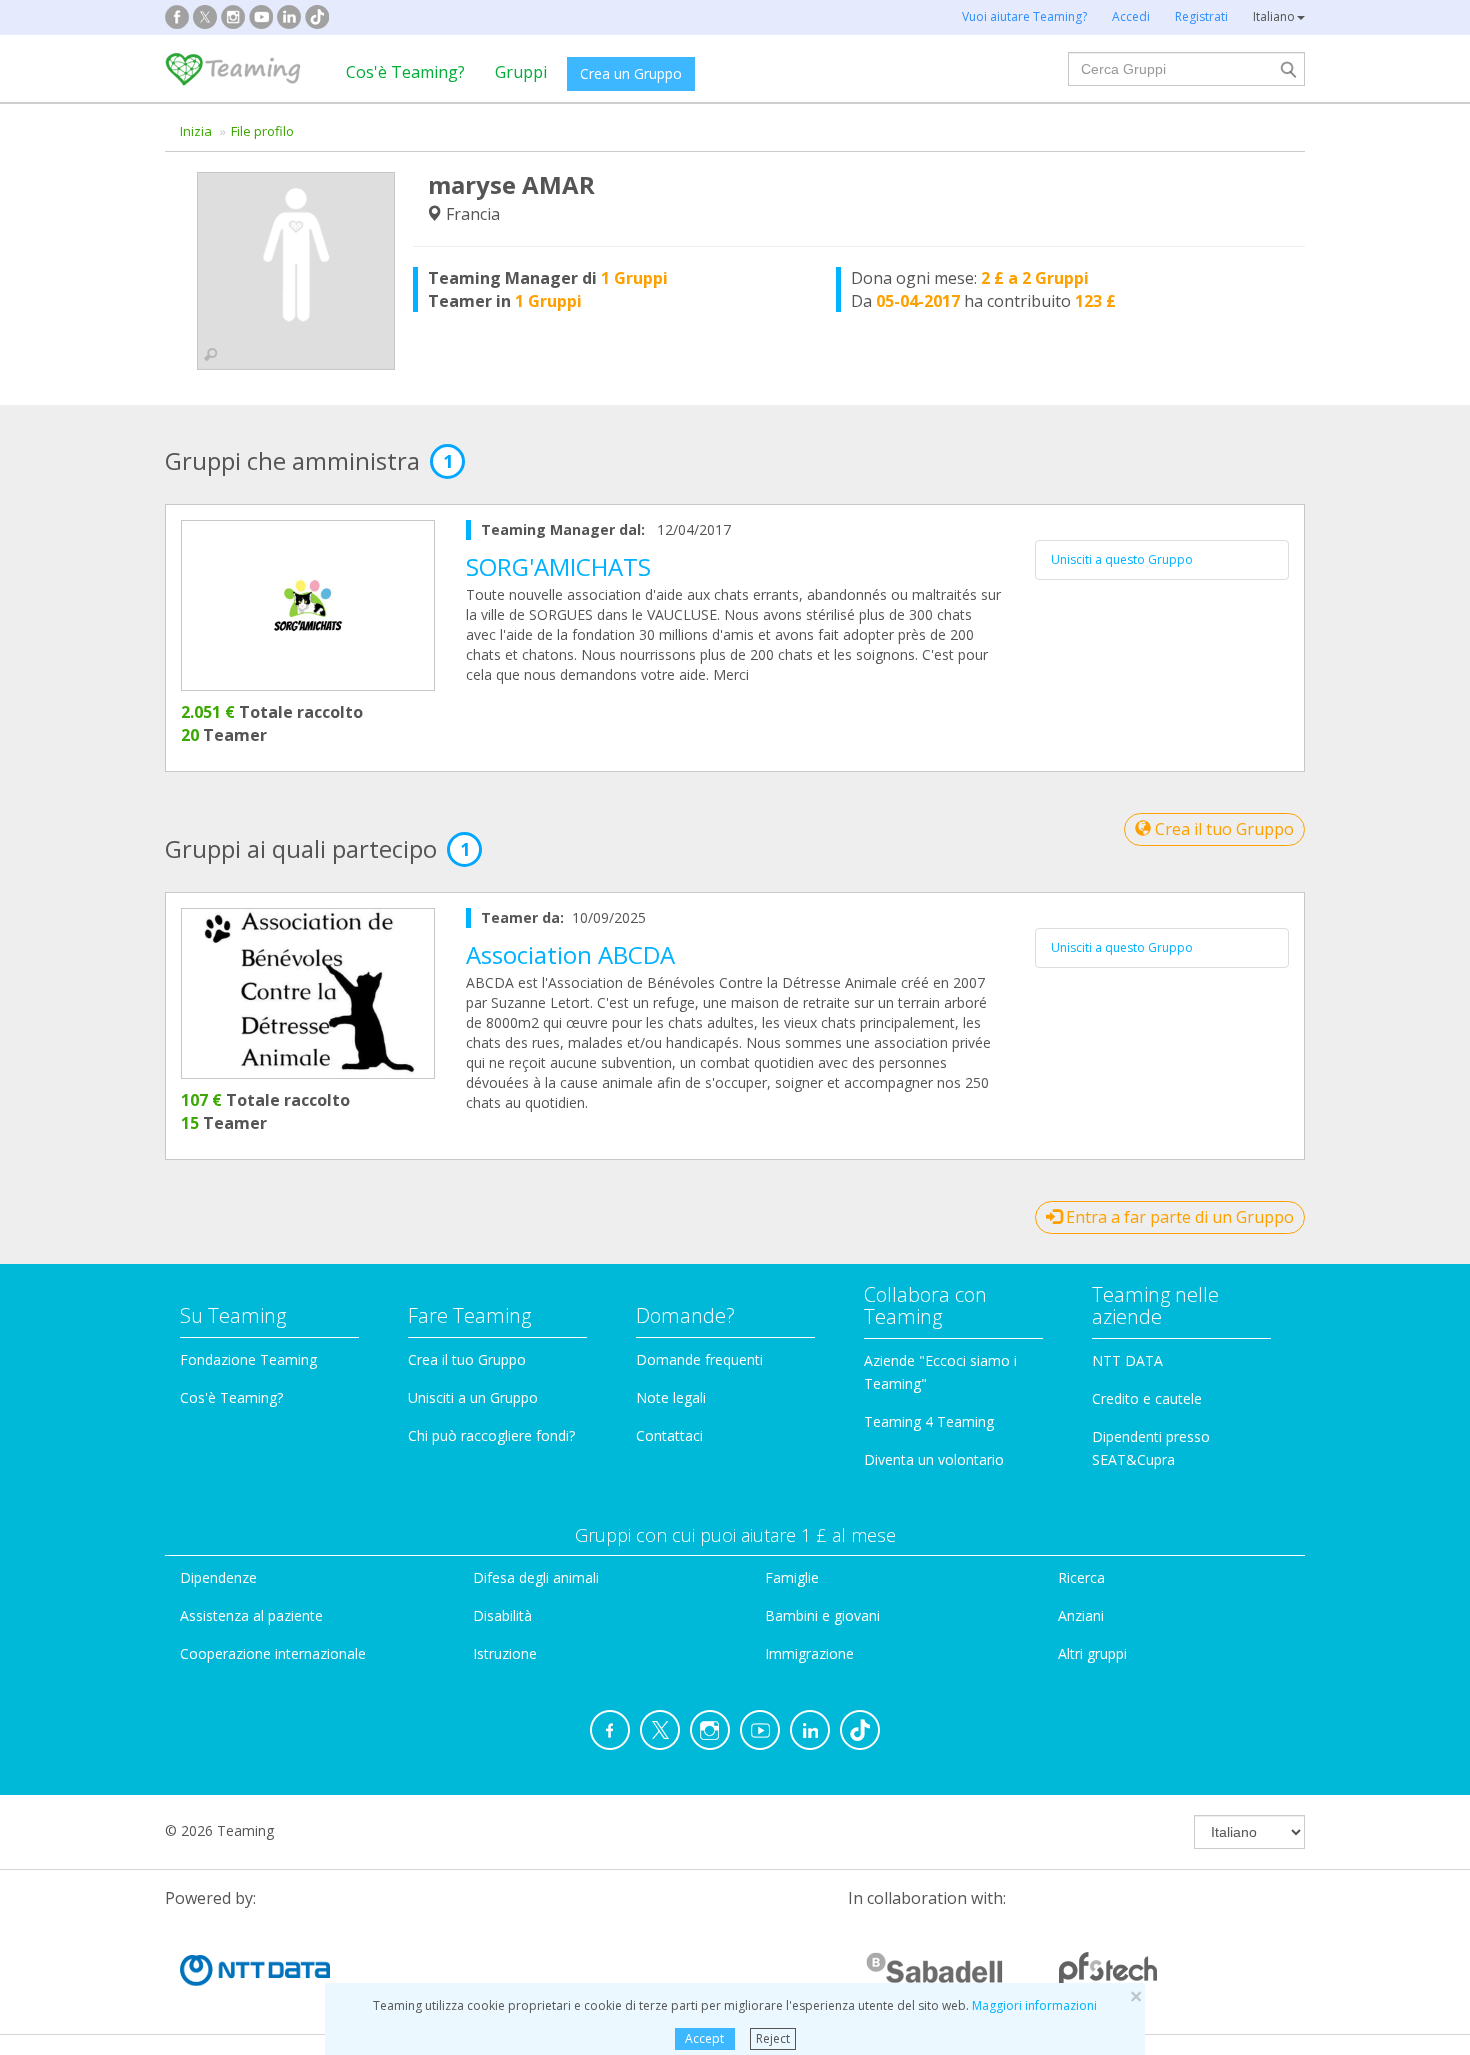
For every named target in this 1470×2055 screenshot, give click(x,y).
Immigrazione (809, 1653)
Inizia (196, 131)
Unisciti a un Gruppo (473, 1397)
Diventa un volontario (934, 1459)
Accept (704, 2038)
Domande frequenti (699, 1359)
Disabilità (502, 1615)
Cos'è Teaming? (405, 72)
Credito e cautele (1147, 1398)
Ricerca (1081, 1577)
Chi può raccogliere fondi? (491, 1435)
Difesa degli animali (536, 1577)
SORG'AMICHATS (558, 566)
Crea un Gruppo (631, 73)
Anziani (1081, 1615)
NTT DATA (1127, 1360)
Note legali (671, 1397)
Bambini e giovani (822, 1615)
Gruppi (521, 72)
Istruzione (505, 1653)
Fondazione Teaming (248, 1359)
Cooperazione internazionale (273, 1653)
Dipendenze (218, 1577)
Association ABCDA (570, 954)
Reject (773, 2038)
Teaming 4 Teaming (929, 1421)
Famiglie (792, 1577)
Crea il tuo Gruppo (1222, 829)
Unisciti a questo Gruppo (1122, 559)
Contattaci (669, 1435)
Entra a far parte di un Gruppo (1178, 1217)
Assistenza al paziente (251, 1615)
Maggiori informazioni (1034, 2005)
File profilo (262, 131)
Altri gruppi (1092, 1653)
